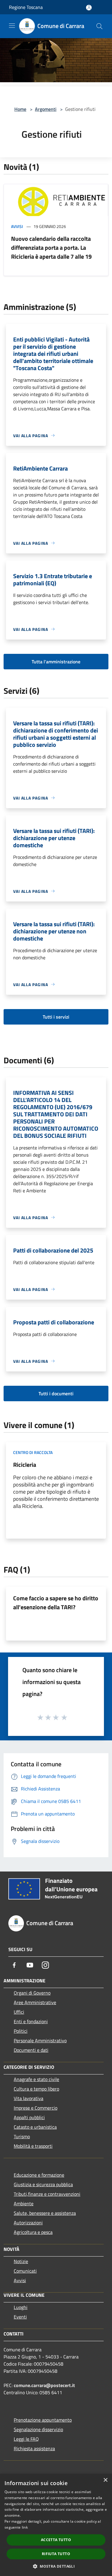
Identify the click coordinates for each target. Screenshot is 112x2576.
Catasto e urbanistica (35, 2127)
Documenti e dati (31, 2050)
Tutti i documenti (56, 1393)
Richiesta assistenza (34, 2448)
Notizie (21, 2261)
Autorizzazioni (28, 2223)
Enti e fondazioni (31, 2021)
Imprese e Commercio (36, 2108)
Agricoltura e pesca (33, 2232)
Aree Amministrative (35, 2002)
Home (20, 109)
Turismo (22, 2136)
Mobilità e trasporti (33, 2146)
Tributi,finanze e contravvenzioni (47, 2194)
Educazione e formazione (39, 2175)
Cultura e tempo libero (36, 2089)
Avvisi (17, 226)
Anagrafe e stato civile (36, 2079)
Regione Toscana (26, 7)
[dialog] (56, 2525)
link (25, 2527)
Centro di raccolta (33, 1452)
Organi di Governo (32, 1993)
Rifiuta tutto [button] (56, 2554)
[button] (56, 2566)
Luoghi (21, 2307)
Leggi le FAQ (26, 2439)
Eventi (20, 2317)
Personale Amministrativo (40, 2040)
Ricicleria (25, 1465)
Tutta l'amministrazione (56, 662)
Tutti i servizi (56, 1017)
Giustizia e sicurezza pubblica (43, 2184)
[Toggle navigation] (12, 26)
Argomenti (46, 109)
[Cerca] (99, 26)
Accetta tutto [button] (56, 2540)
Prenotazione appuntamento (43, 2420)
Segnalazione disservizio (38, 2429)
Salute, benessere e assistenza (45, 2213)
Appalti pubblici (29, 2117)
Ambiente (24, 2203)
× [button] (105, 2480)
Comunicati (25, 2271)
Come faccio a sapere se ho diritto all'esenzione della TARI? (56, 1603)
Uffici (19, 2012)
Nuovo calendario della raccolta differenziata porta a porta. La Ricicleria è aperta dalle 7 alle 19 (51, 247)
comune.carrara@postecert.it (44, 2385)
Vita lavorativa (29, 2098)
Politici (21, 2031)
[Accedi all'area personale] (89, 8)
